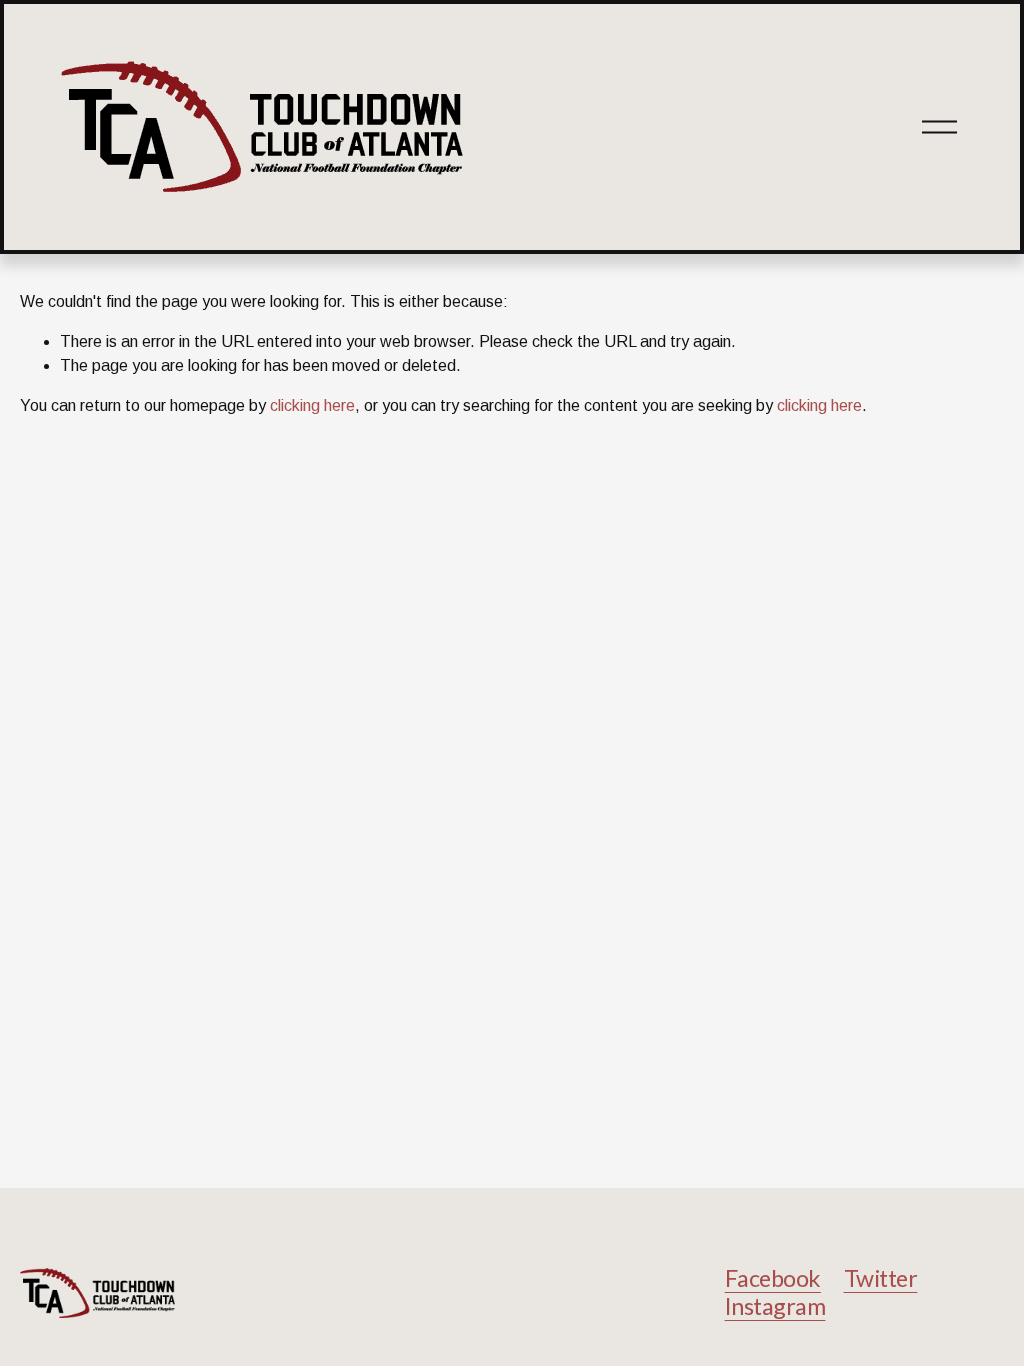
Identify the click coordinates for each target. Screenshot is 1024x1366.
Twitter (881, 1278)
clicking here (312, 405)
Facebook (773, 1278)
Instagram (775, 1306)
